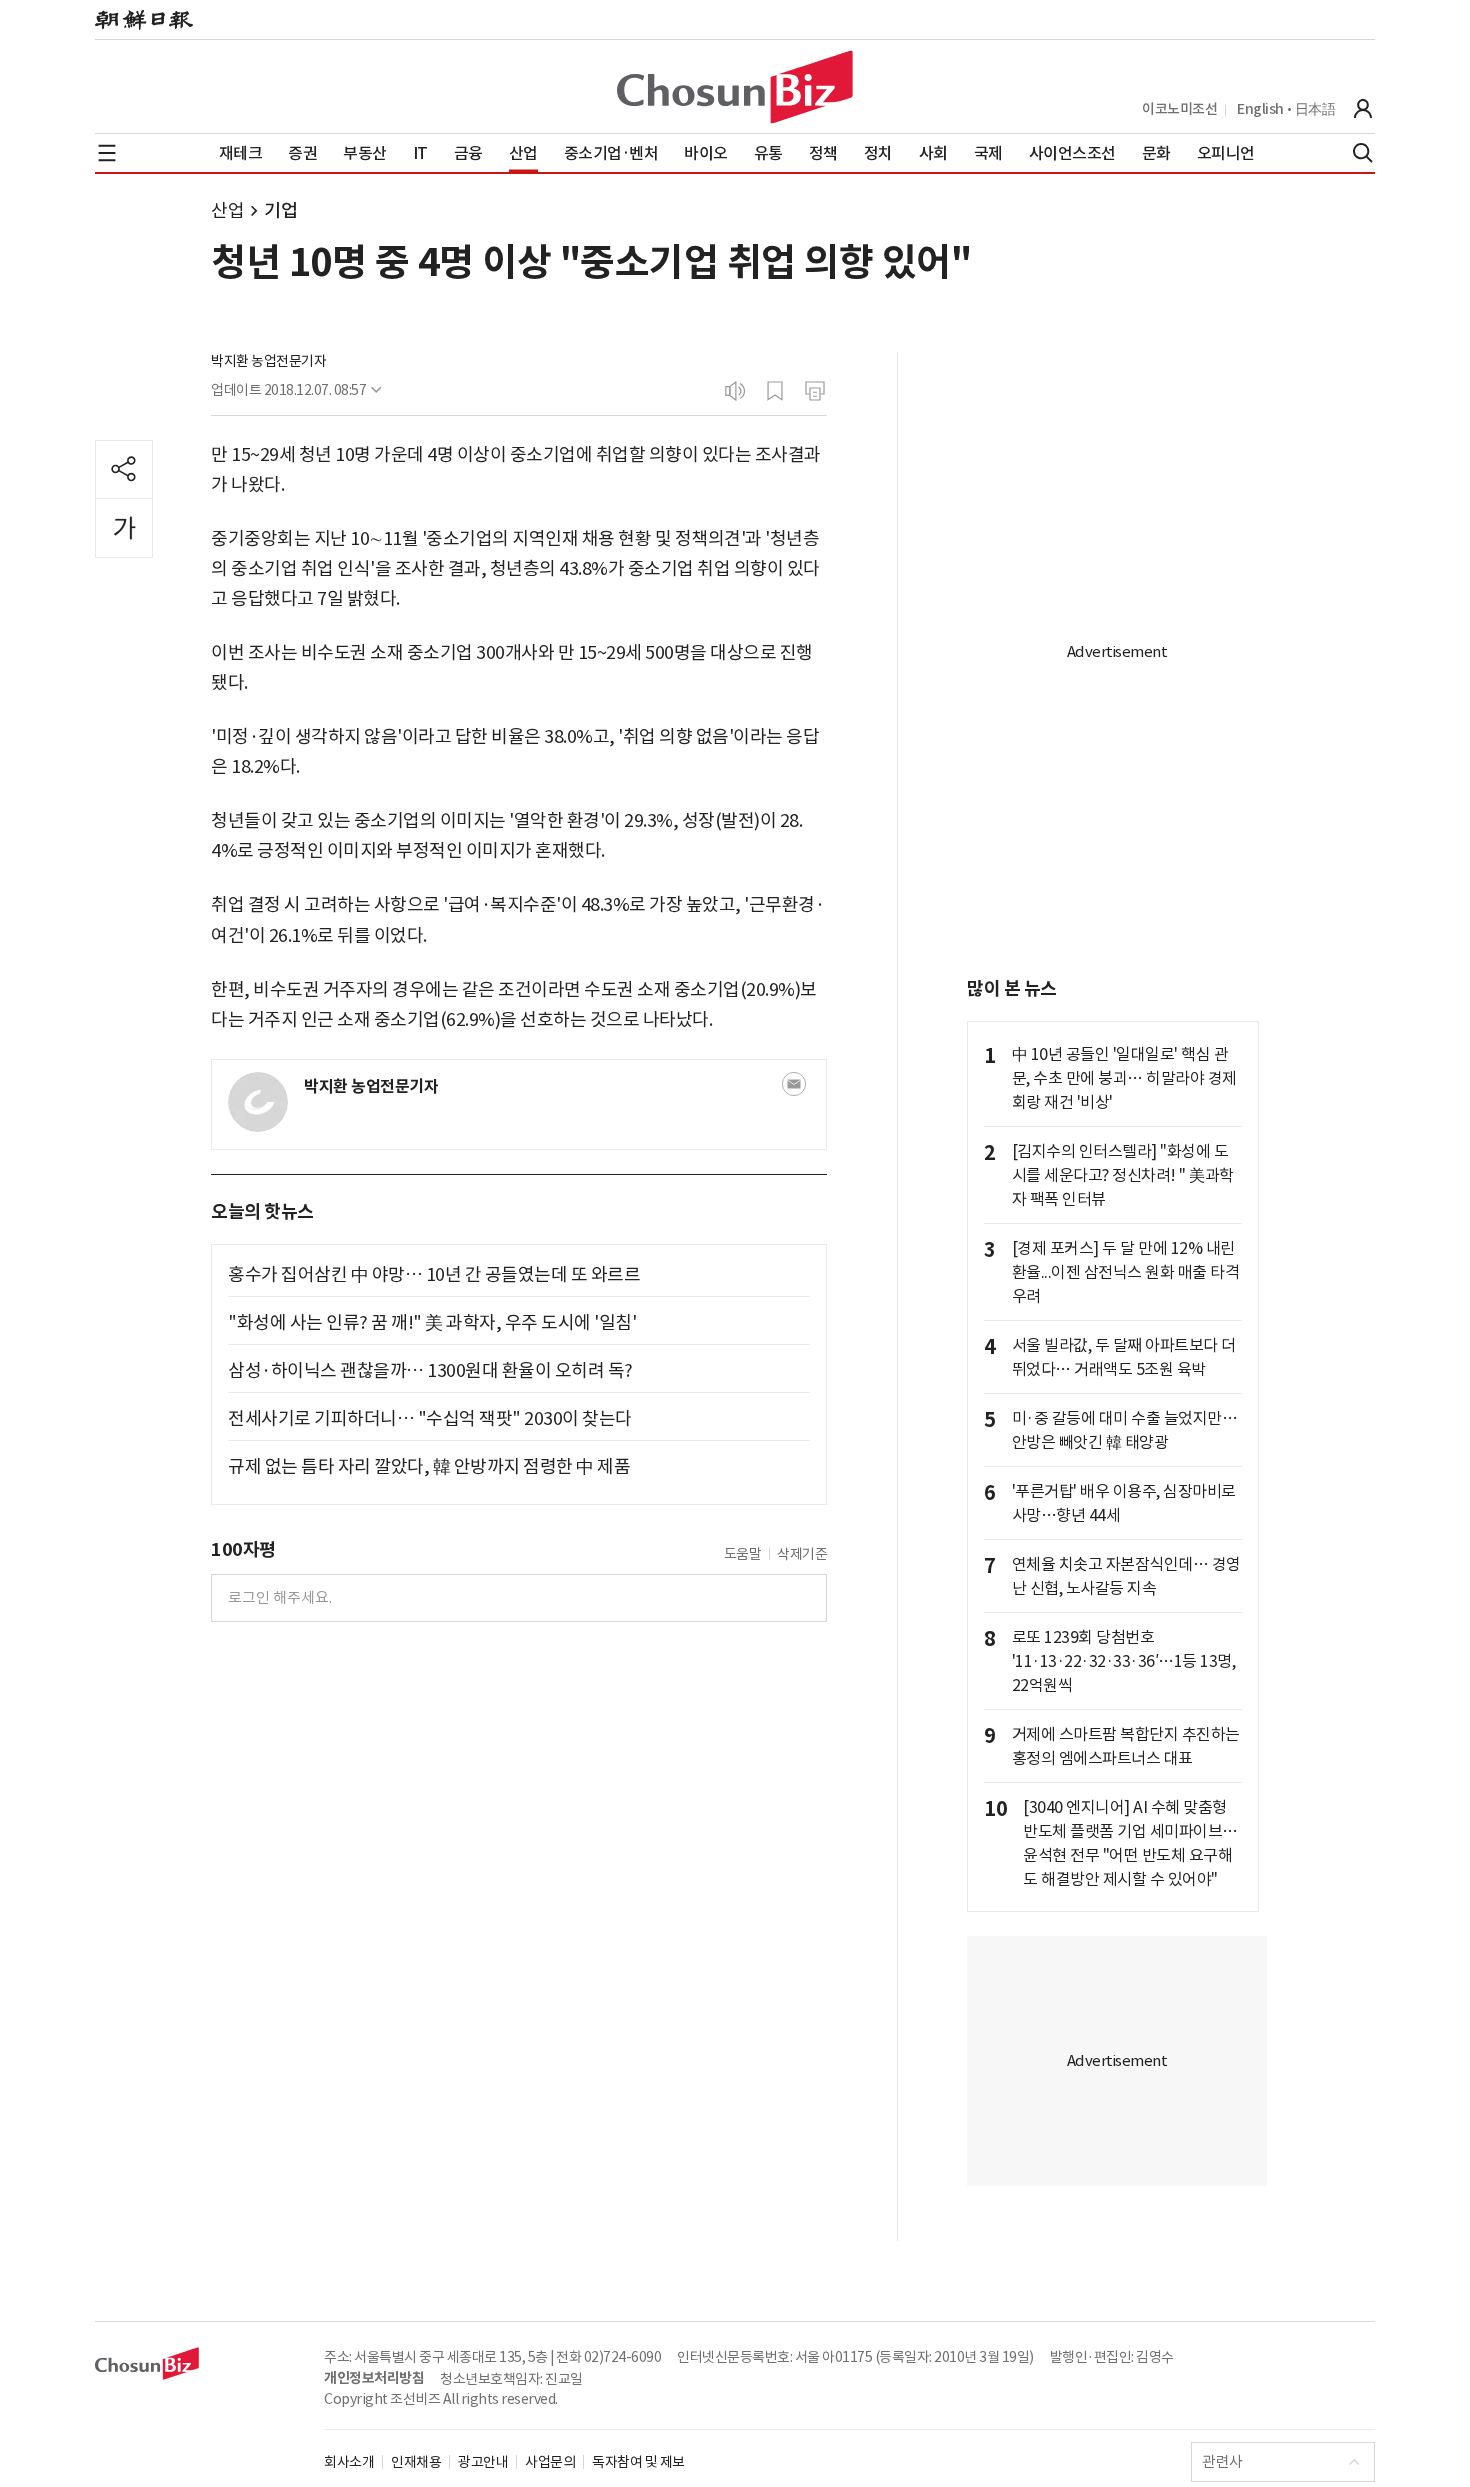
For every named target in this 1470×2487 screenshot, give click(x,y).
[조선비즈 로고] (735, 87)
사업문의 (550, 2462)
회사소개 (349, 2462)
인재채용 (416, 2462)
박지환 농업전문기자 (268, 361)
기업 (280, 210)
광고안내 (483, 2462)
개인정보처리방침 (374, 2378)
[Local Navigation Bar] (107, 153)
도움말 (743, 1554)
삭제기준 (802, 1554)
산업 (227, 210)
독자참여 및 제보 (638, 2462)
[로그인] (1363, 109)
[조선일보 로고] (144, 20)
